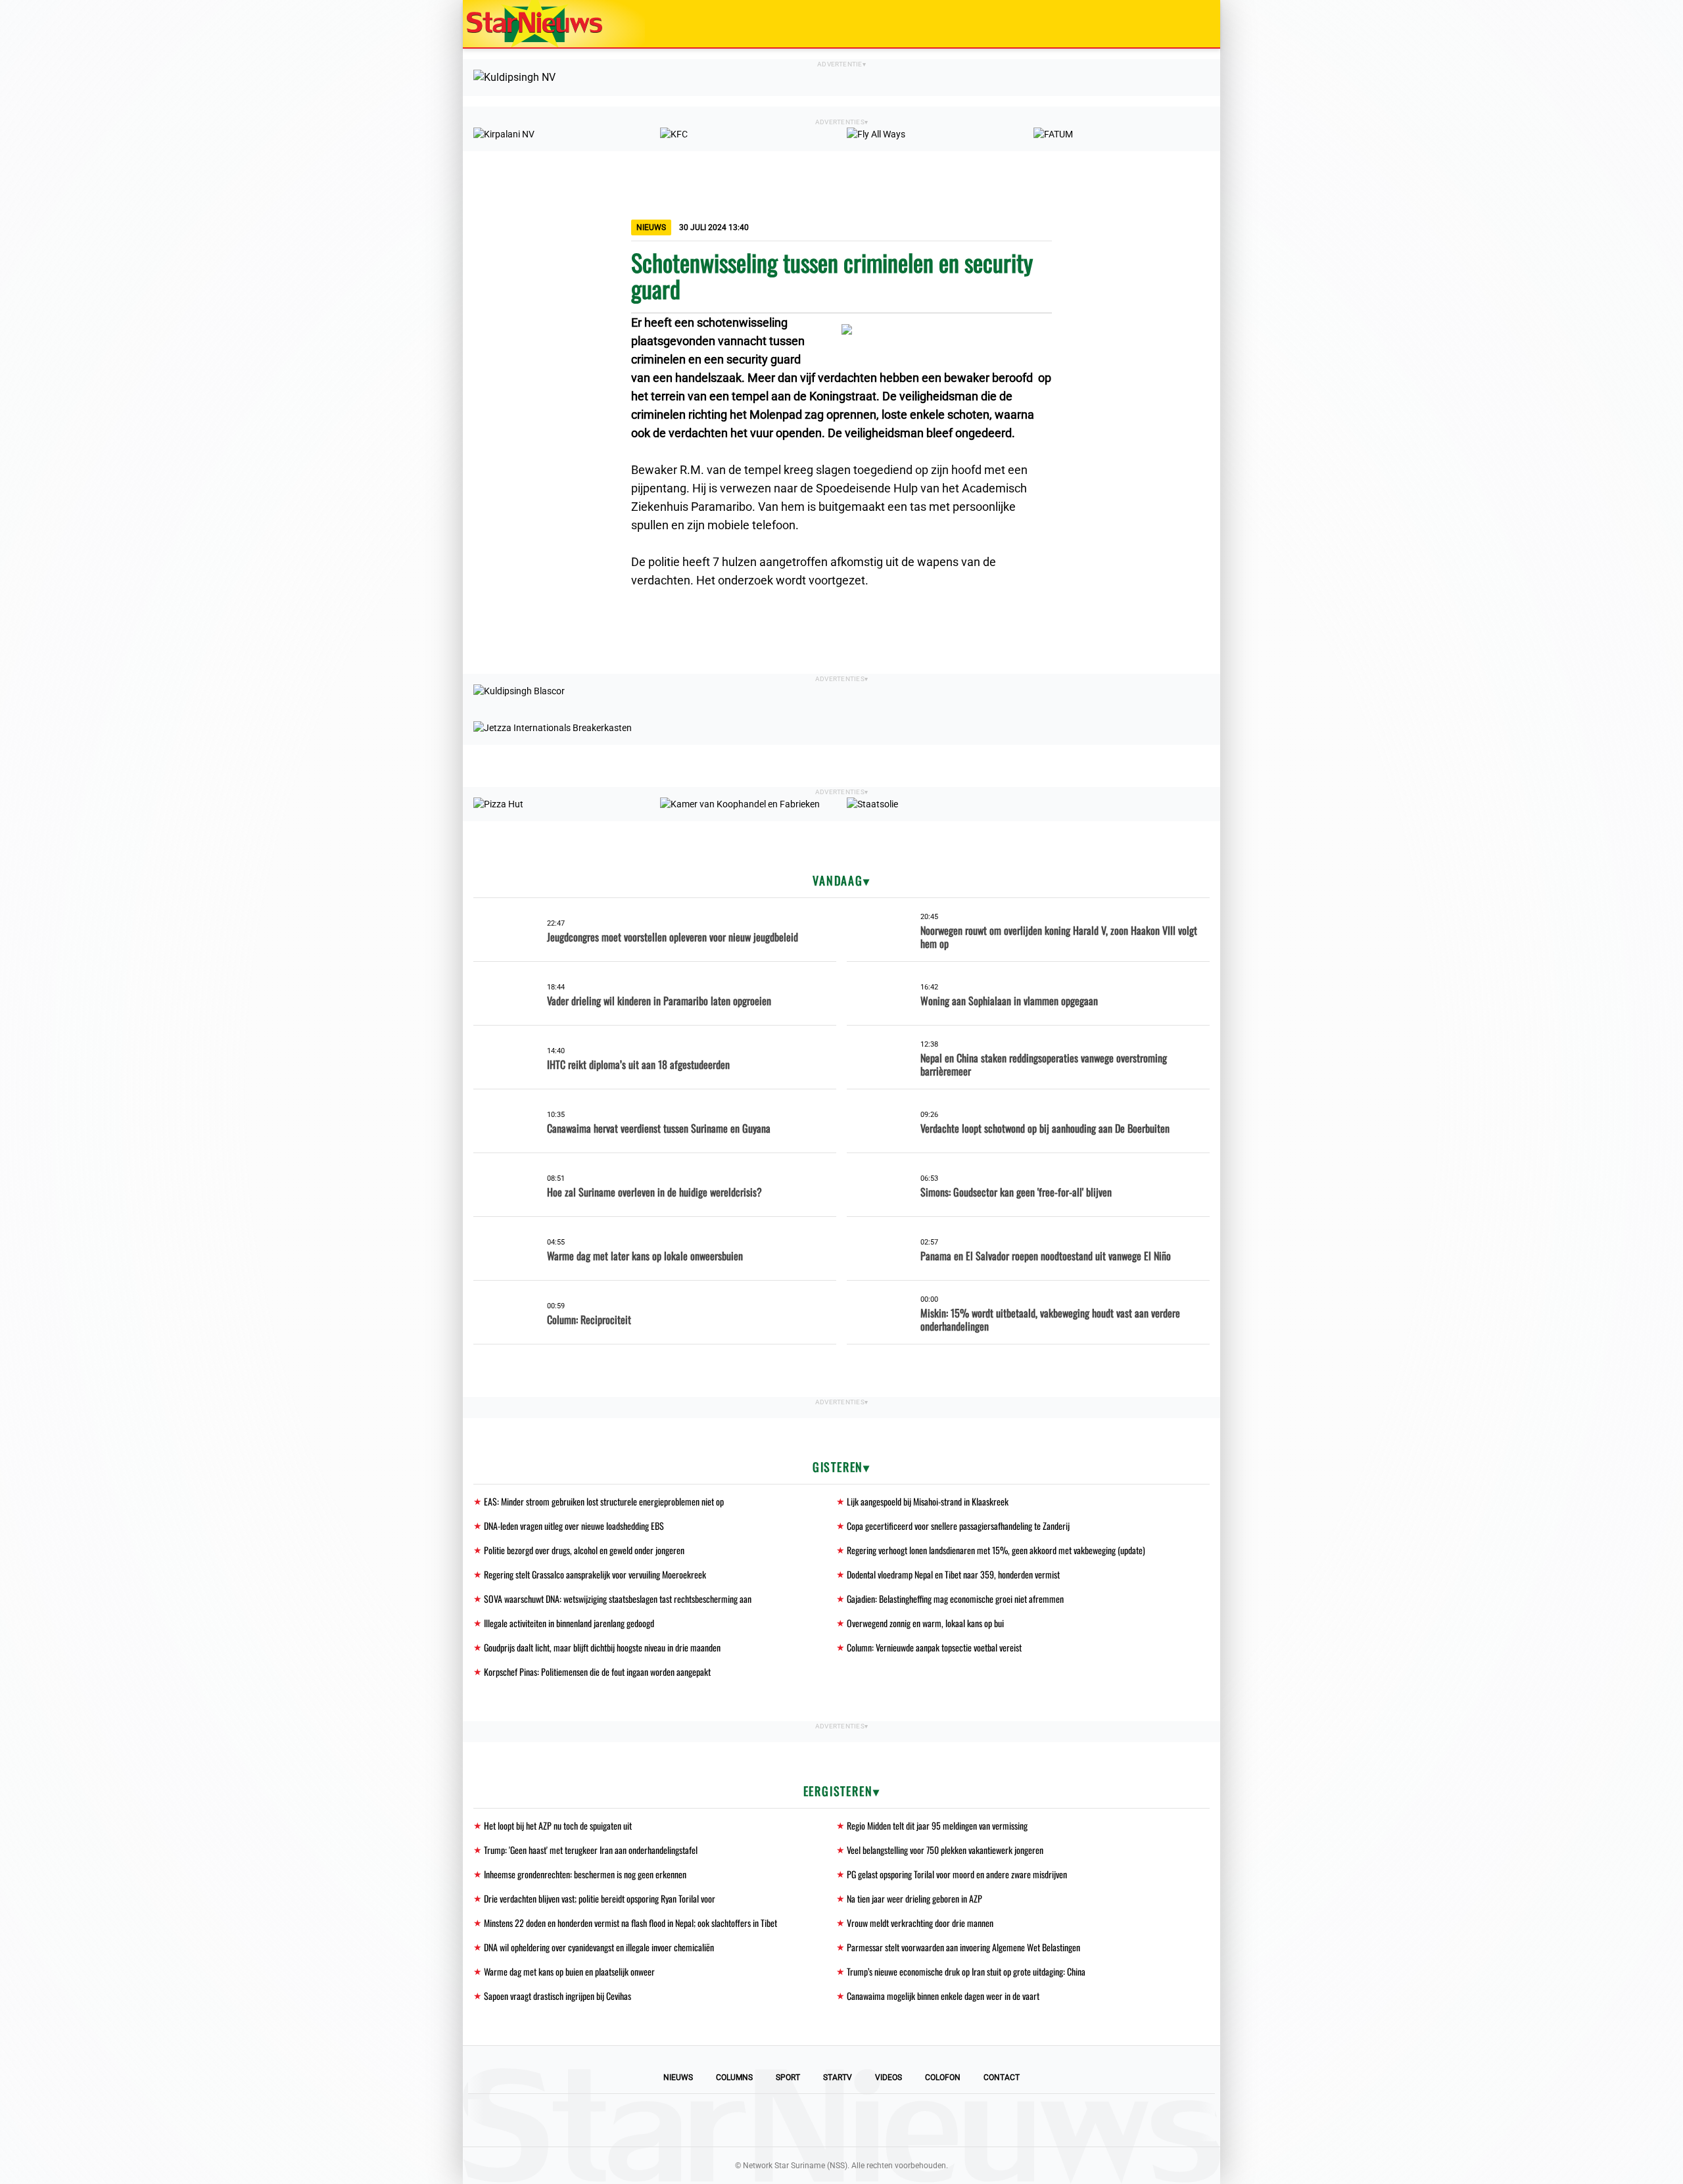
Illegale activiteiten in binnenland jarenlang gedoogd (569, 1623)
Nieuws (678, 2077)
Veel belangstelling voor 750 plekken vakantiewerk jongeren (945, 1850)
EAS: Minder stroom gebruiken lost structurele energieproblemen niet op (604, 1501)
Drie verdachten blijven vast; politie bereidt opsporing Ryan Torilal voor (600, 1898)
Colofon (943, 2077)
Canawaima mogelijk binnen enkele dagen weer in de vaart (943, 1996)
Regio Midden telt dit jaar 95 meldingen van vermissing (937, 1825)
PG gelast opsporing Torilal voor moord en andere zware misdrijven (957, 1874)
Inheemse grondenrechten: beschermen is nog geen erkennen (585, 1874)
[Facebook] (752, 2120)
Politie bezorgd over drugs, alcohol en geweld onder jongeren (584, 1550)
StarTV (838, 2077)
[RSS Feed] (931, 2120)
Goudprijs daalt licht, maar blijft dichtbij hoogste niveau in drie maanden (602, 1647)
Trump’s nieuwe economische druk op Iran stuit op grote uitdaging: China (966, 1971)
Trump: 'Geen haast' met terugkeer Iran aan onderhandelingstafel (591, 1850)
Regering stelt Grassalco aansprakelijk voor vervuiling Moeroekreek (595, 1574)
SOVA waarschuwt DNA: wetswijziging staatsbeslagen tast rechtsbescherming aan (618, 1599)
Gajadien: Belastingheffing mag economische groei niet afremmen (955, 1599)
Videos (889, 2077)
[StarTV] (1179, 25)
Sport (788, 2077)
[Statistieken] (1213, 2174)
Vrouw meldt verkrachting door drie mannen (920, 1923)
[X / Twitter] (841, 2120)
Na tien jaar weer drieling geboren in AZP (914, 1898)
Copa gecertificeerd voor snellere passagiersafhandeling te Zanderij (958, 1526)
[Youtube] (797, 2120)
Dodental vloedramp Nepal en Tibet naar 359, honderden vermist (953, 1574)
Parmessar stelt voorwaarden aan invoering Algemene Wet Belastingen (963, 1947)
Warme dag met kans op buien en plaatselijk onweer (569, 1971)
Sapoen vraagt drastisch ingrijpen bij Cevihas (557, 1996)
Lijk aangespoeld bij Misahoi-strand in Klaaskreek (928, 1501)
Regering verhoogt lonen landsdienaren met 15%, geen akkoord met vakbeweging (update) (996, 1550)
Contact (1002, 2077)
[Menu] (1197, 24)
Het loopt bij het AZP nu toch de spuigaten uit (558, 1825)
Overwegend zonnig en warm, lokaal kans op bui (925, 1623)
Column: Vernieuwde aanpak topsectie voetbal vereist (934, 1647)
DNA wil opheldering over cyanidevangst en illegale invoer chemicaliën (599, 1947)
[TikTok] (886, 2120)
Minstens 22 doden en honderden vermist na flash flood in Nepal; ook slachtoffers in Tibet (630, 1923)
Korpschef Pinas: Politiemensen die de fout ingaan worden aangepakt (597, 1672)
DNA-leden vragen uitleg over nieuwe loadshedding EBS (574, 1526)
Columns (734, 2077)
